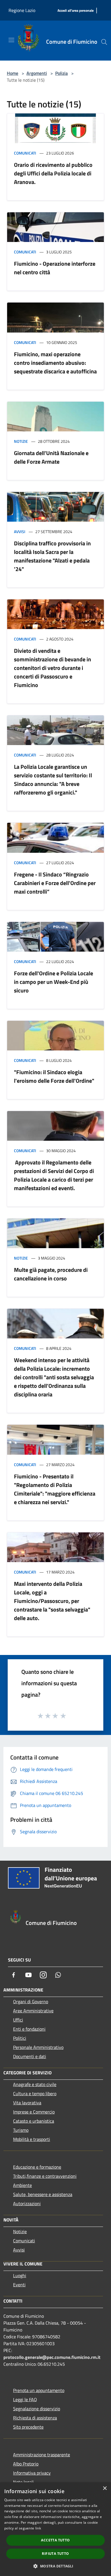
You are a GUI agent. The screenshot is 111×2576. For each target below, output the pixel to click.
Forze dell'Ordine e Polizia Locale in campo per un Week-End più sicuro (54, 982)
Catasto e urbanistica (34, 2121)
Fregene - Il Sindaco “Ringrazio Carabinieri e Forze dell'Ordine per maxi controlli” (55, 883)
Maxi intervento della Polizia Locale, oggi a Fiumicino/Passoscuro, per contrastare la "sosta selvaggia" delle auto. (52, 1601)
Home (13, 73)
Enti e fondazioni (29, 2029)
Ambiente (22, 2185)
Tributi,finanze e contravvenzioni (45, 2176)
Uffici (18, 2020)
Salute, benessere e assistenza (43, 2194)
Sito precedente (28, 2427)
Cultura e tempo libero (35, 2093)
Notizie (21, 441)
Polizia (61, 73)
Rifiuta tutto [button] (55, 2554)
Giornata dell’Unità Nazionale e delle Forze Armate (51, 457)
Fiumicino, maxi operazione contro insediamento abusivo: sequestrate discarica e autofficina (55, 363)
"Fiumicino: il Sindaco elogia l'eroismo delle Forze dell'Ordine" (54, 1076)
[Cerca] (104, 42)
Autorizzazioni (27, 2203)
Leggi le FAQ (25, 2399)
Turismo (21, 2130)
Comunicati (25, 153)
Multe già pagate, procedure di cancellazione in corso (51, 1274)
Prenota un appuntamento (39, 2390)
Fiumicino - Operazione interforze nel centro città (55, 268)
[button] (55, 2566)
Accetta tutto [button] (55, 2540)
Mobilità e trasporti (32, 2139)
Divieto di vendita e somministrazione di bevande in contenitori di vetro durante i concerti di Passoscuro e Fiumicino (53, 668)
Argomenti (37, 73)
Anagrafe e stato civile (35, 2084)
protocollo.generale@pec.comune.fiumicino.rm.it (52, 2357)
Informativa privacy (32, 2473)
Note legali (23, 2482)
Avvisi (20, 532)
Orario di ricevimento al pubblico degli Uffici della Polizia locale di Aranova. (53, 173)
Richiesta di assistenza (35, 2418)
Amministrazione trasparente (42, 2455)
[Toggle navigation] (11, 40)
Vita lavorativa (27, 2103)
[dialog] (55, 2529)
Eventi (19, 2285)
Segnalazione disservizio (37, 2409)
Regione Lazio (22, 10)
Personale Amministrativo (38, 2047)
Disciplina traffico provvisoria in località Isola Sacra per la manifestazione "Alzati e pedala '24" (52, 556)
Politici (20, 2038)
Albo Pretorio (26, 2464)
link (38, 2528)
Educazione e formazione (37, 2167)
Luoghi (20, 2275)
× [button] (105, 2488)
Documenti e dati (30, 2056)
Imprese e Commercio (34, 2112)
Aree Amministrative (33, 2011)
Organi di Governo (31, 2001)
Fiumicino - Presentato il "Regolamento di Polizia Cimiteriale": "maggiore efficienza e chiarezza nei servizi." (55, 1489)
